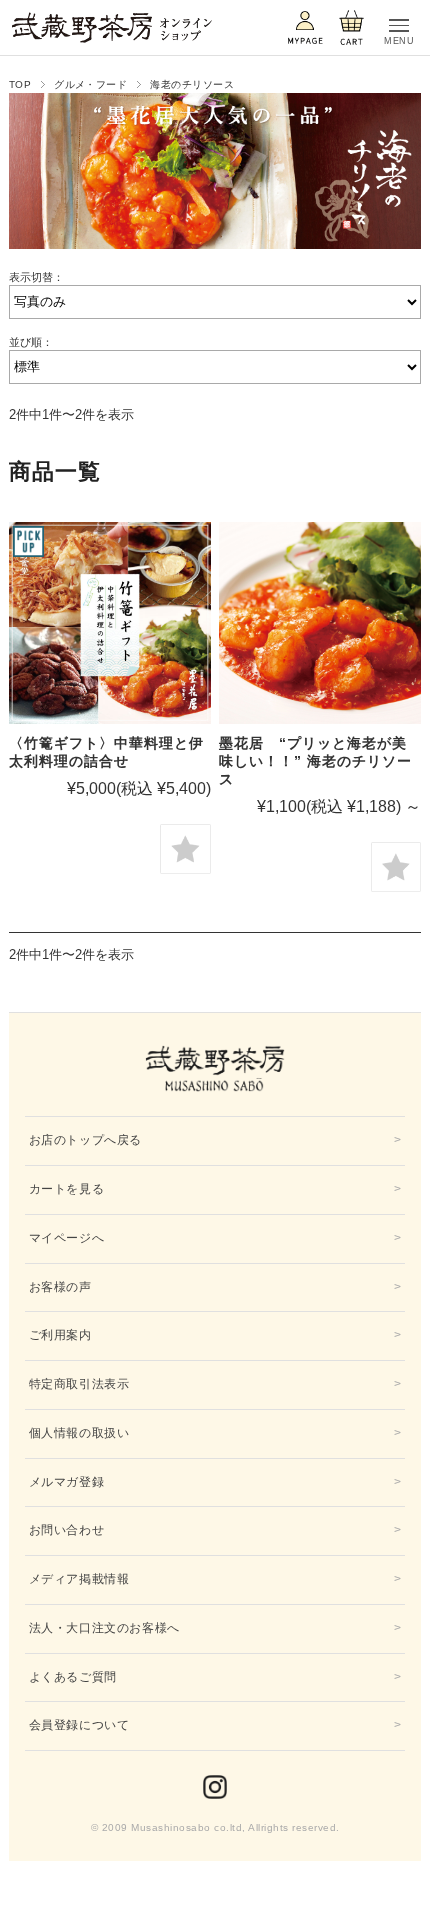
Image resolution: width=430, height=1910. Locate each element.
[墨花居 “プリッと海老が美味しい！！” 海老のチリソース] (320, 623)
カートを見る (67, 1189)
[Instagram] (215, 1787)
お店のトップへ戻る (85, 1140)
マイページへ (67, 1238)
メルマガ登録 (67, 1482)
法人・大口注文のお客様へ (104, 1628)
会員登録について (79, 1725)
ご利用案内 (60, 1335)
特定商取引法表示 (79, 1384)
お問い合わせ (67, 1530)
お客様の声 (60, 1287)
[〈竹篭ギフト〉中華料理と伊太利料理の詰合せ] (110, 623)
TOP (20, 84)
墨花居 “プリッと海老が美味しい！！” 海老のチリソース (315, 761)
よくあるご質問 (73, 1677)
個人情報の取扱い (79, 1433)
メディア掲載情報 (79, 1579)
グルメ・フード (90, 84)
